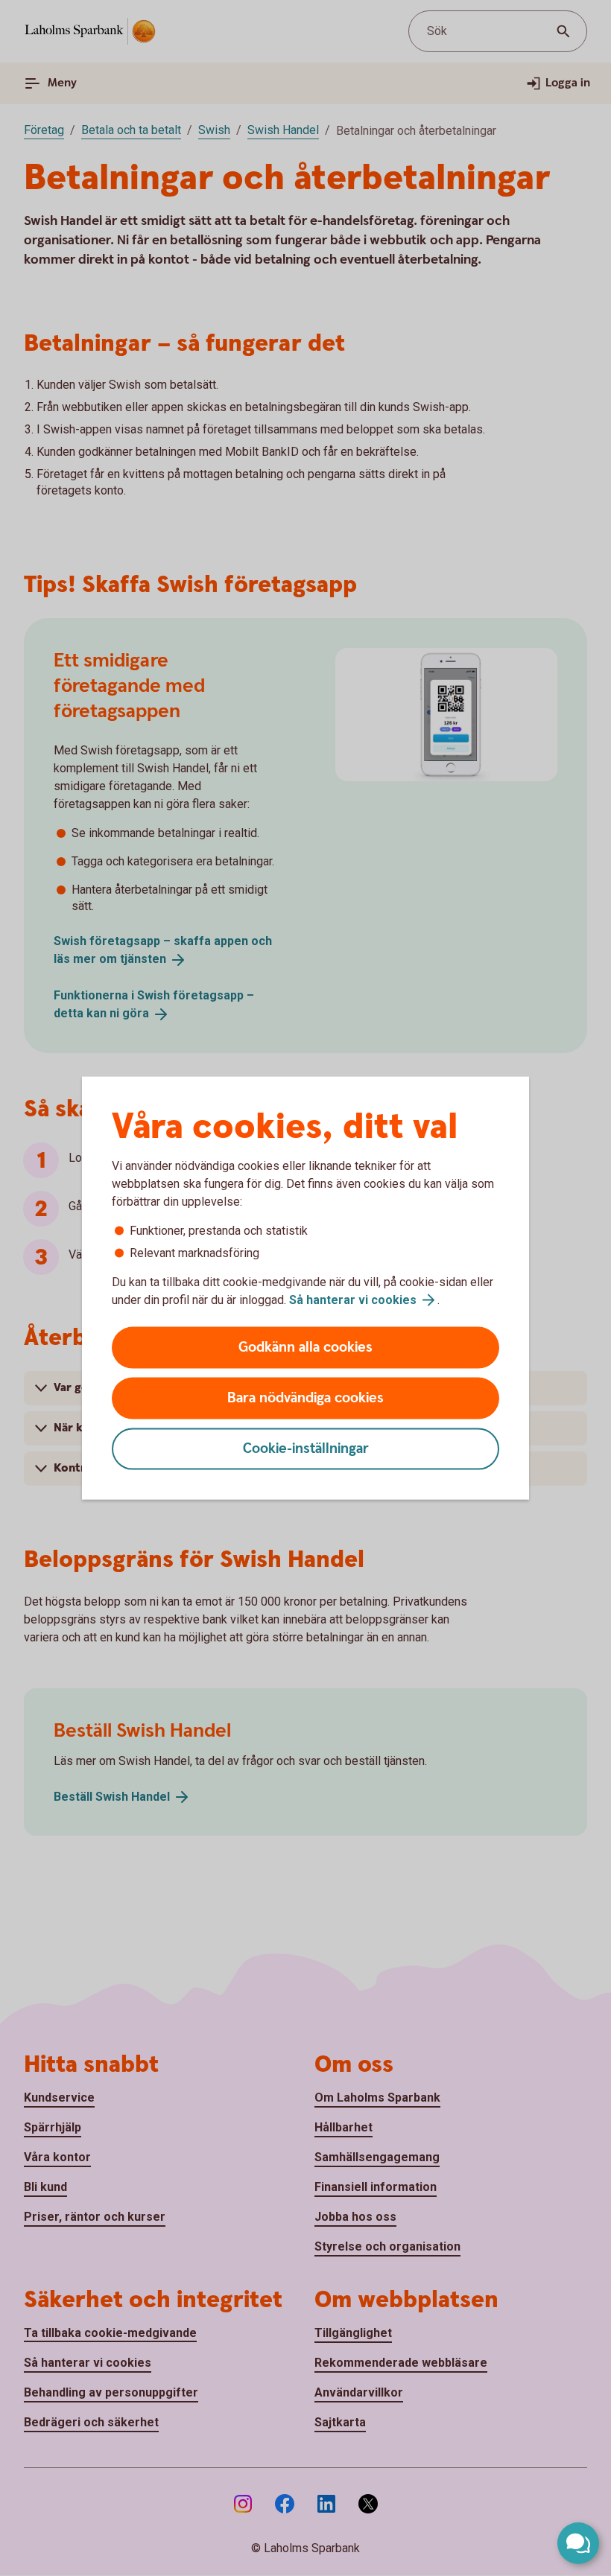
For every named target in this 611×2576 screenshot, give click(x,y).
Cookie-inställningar (306, 1449)
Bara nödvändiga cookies (305, 1398)
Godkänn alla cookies (305, 1348)
